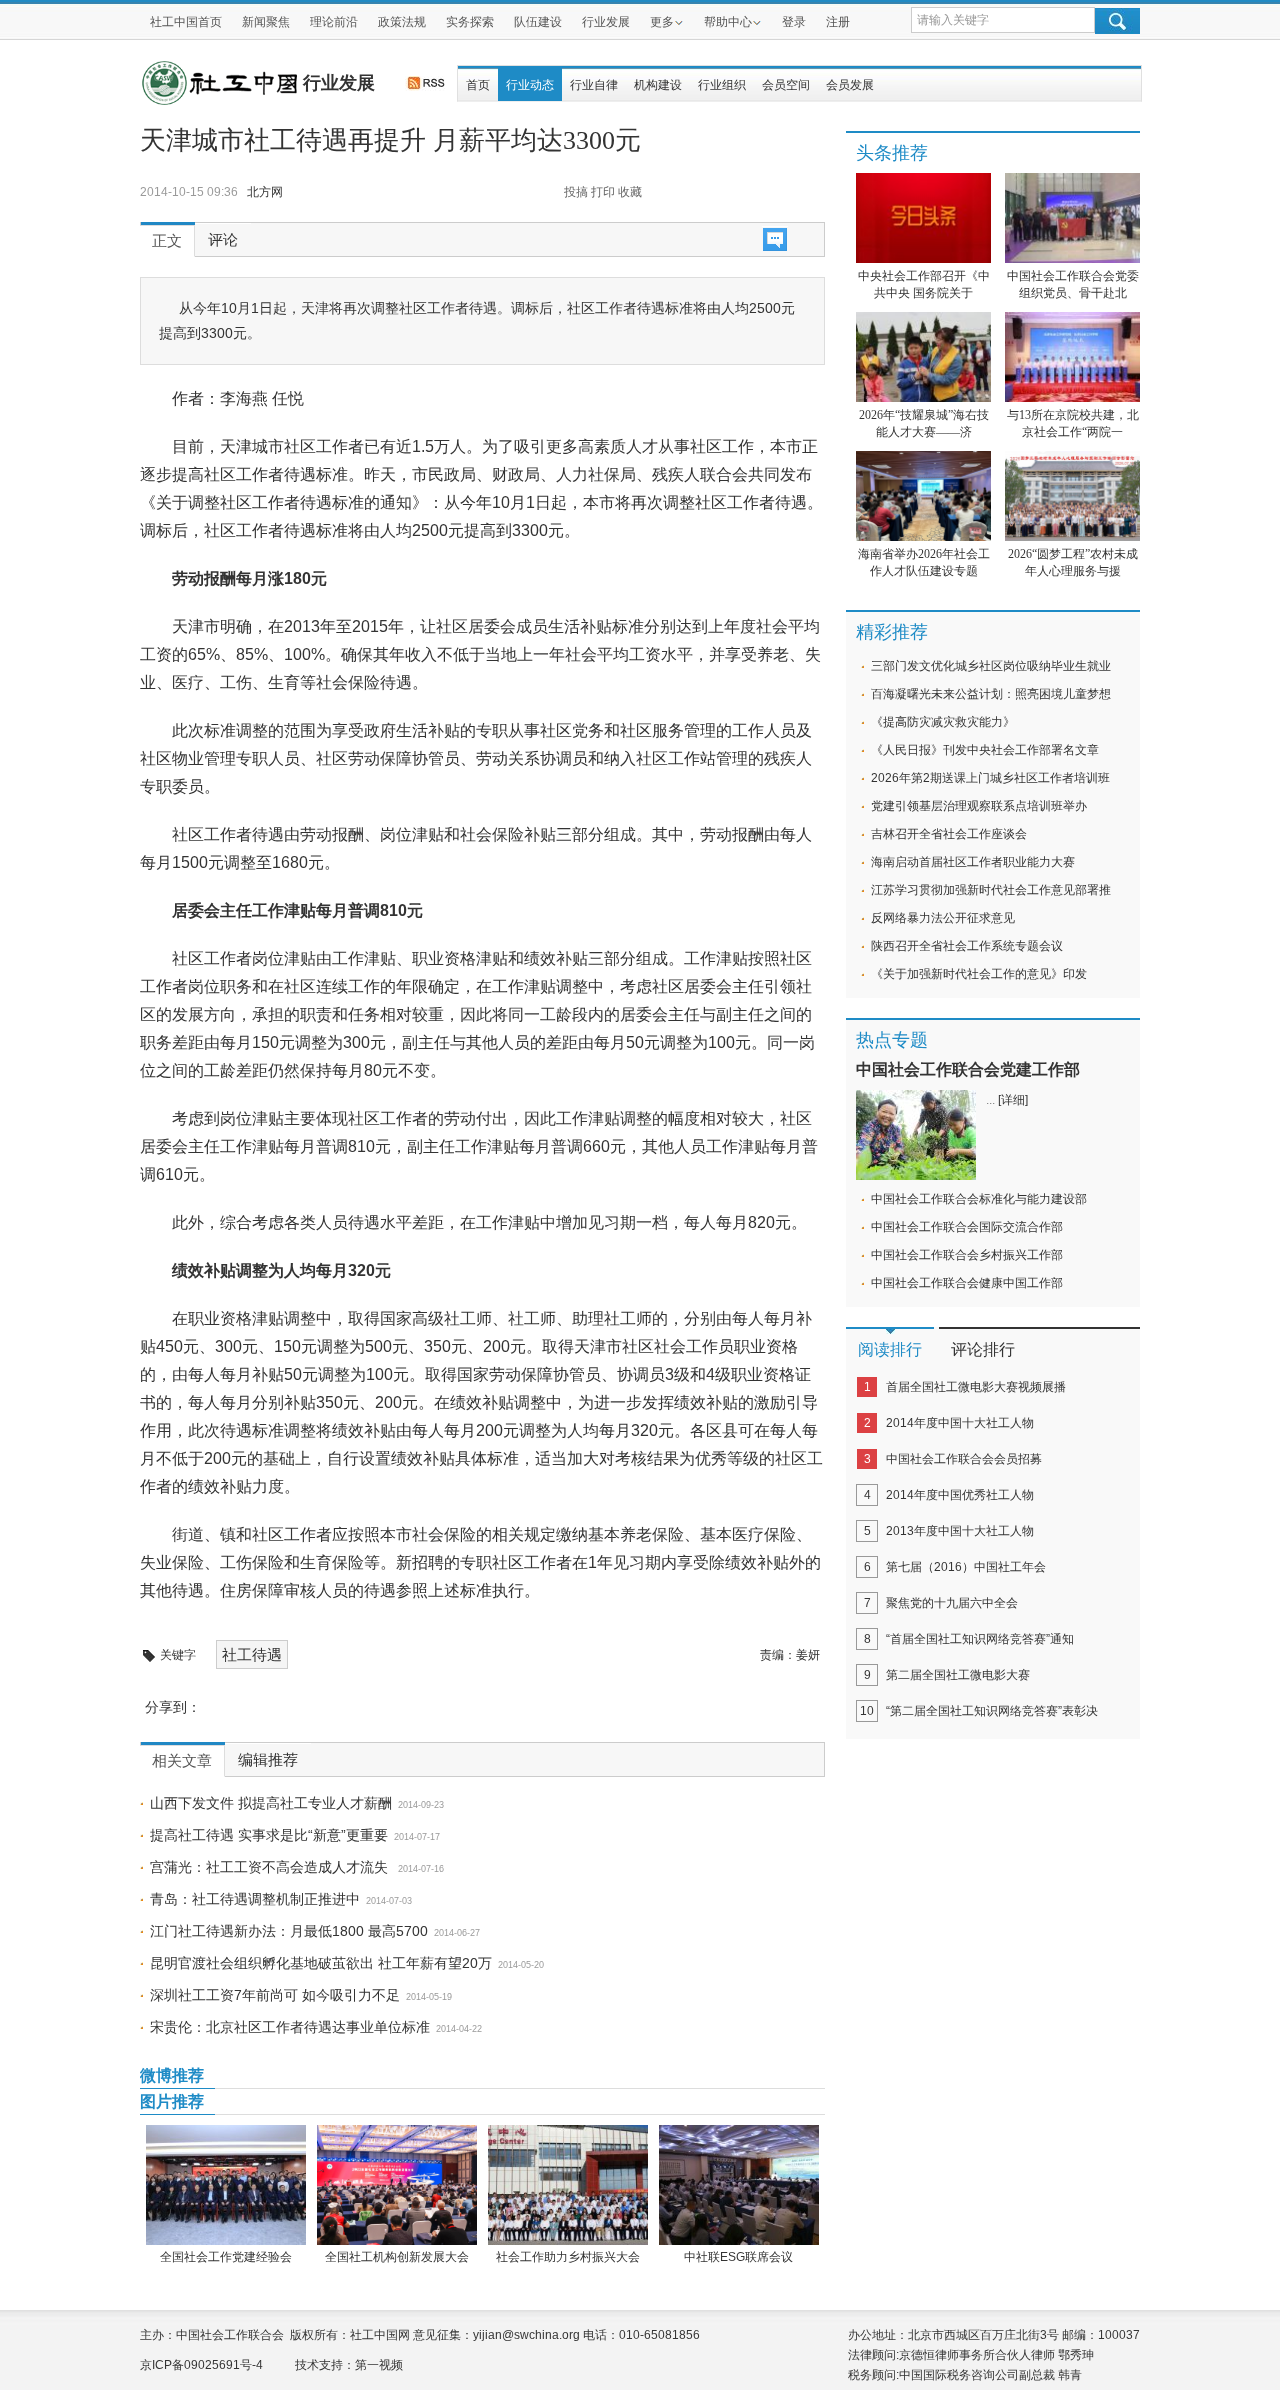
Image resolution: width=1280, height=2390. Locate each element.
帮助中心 (728, 22)
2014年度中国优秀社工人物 (960, 1495)
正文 (167, 241)
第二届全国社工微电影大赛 (958, 1675)
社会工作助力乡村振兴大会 (568, 2257)
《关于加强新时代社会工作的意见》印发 (979, 974)
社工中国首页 (186, 22)
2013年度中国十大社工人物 (960, 1531)
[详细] (1013, 1100)
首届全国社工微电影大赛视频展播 (976, 1387)
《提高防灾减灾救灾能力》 (943, 722)
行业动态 (530, 85)
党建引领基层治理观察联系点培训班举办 (979, 806)
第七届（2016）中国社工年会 (966, 1567)
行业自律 (594, 85)
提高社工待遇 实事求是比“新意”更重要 (269, 1835)
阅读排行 (890, 1349)
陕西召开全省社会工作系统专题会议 (967, 946)
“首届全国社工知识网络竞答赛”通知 (980, 1639)
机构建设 (658, 85)
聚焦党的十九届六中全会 (952, 1603)
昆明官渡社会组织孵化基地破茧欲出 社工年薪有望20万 (321, 1963)
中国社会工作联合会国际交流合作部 (967, 1227)
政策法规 (402, 22)
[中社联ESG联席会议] (738, 2185)
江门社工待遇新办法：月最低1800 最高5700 (289, 1931)
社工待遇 (252, 1654)
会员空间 (786, 85)
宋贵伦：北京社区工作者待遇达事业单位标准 (290, 2027)
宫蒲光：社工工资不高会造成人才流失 (271, 1867)
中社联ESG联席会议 (738, 2257)
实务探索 (470, 22)
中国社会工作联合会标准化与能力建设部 (979, 1199)
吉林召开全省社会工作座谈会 (949, 834)
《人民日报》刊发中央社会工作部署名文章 (985, 750)
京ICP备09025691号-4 (201, 2365)
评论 (223, 240)
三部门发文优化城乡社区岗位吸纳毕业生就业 (991, 666)
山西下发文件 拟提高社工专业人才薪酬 (271, 1803)
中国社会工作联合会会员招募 (964, 1459)
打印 (603, 192)
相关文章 (182, 1761)
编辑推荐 (268, 1760)
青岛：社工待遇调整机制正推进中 (255, 1899)
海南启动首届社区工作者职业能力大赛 (973, 862)
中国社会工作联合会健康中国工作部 (967, 1283)
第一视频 (379, 2365)
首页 (478, 85)
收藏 (630, 192)
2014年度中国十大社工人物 (960, 1423)
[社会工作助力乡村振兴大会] (567, 2185)
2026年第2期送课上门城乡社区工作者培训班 (990, 778)
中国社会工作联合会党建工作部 (968, 1069)
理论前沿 (334, 22)
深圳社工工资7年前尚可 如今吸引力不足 (275, 1995)
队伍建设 (538, 22)
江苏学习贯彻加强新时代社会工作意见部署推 (991, 890)
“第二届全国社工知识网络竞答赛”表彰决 (992, 1711)
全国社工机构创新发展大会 (397, 2257)
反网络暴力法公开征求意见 (943, 918)
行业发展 (606, 22)
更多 (662, 22)
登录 (794, 22)
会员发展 (850, 85)
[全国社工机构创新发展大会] (396, 2185)
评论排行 (983, 1349)
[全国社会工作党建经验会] (225, 2185)
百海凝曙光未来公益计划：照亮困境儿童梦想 (991, 694)
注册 (838, 22)
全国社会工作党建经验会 (226, 2257)
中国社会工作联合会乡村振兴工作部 (967, 1255)
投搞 (576, 192)
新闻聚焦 (266, 22)
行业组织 (722, 85)
